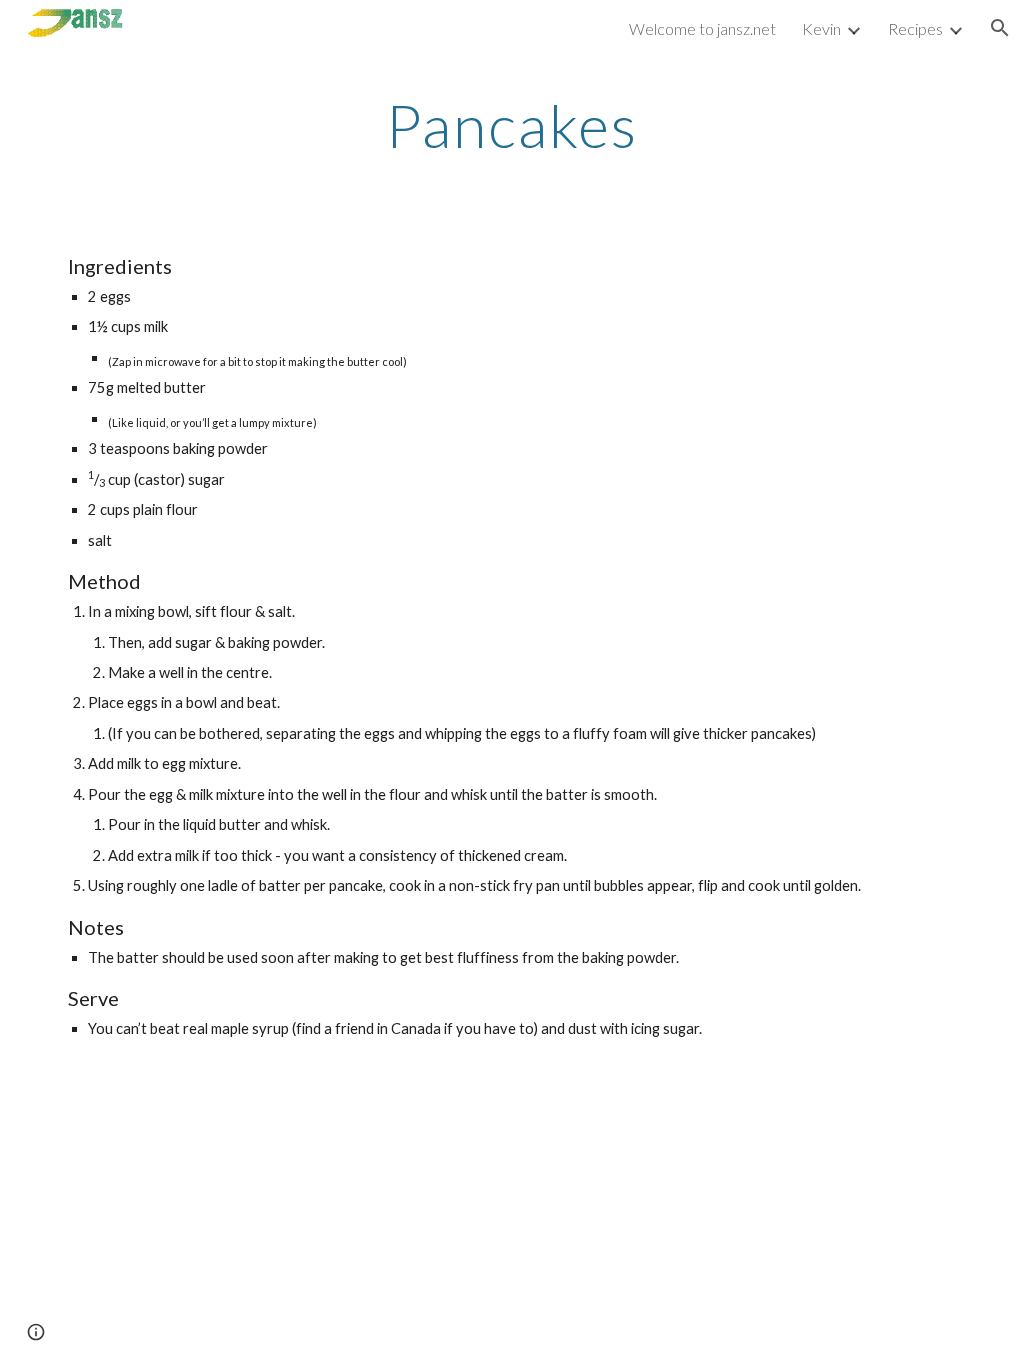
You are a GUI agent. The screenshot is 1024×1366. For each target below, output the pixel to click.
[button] (1000, 28)
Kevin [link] (821, 28)
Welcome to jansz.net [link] (702, 28)
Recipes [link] (915, 28)
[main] (512, 125)
